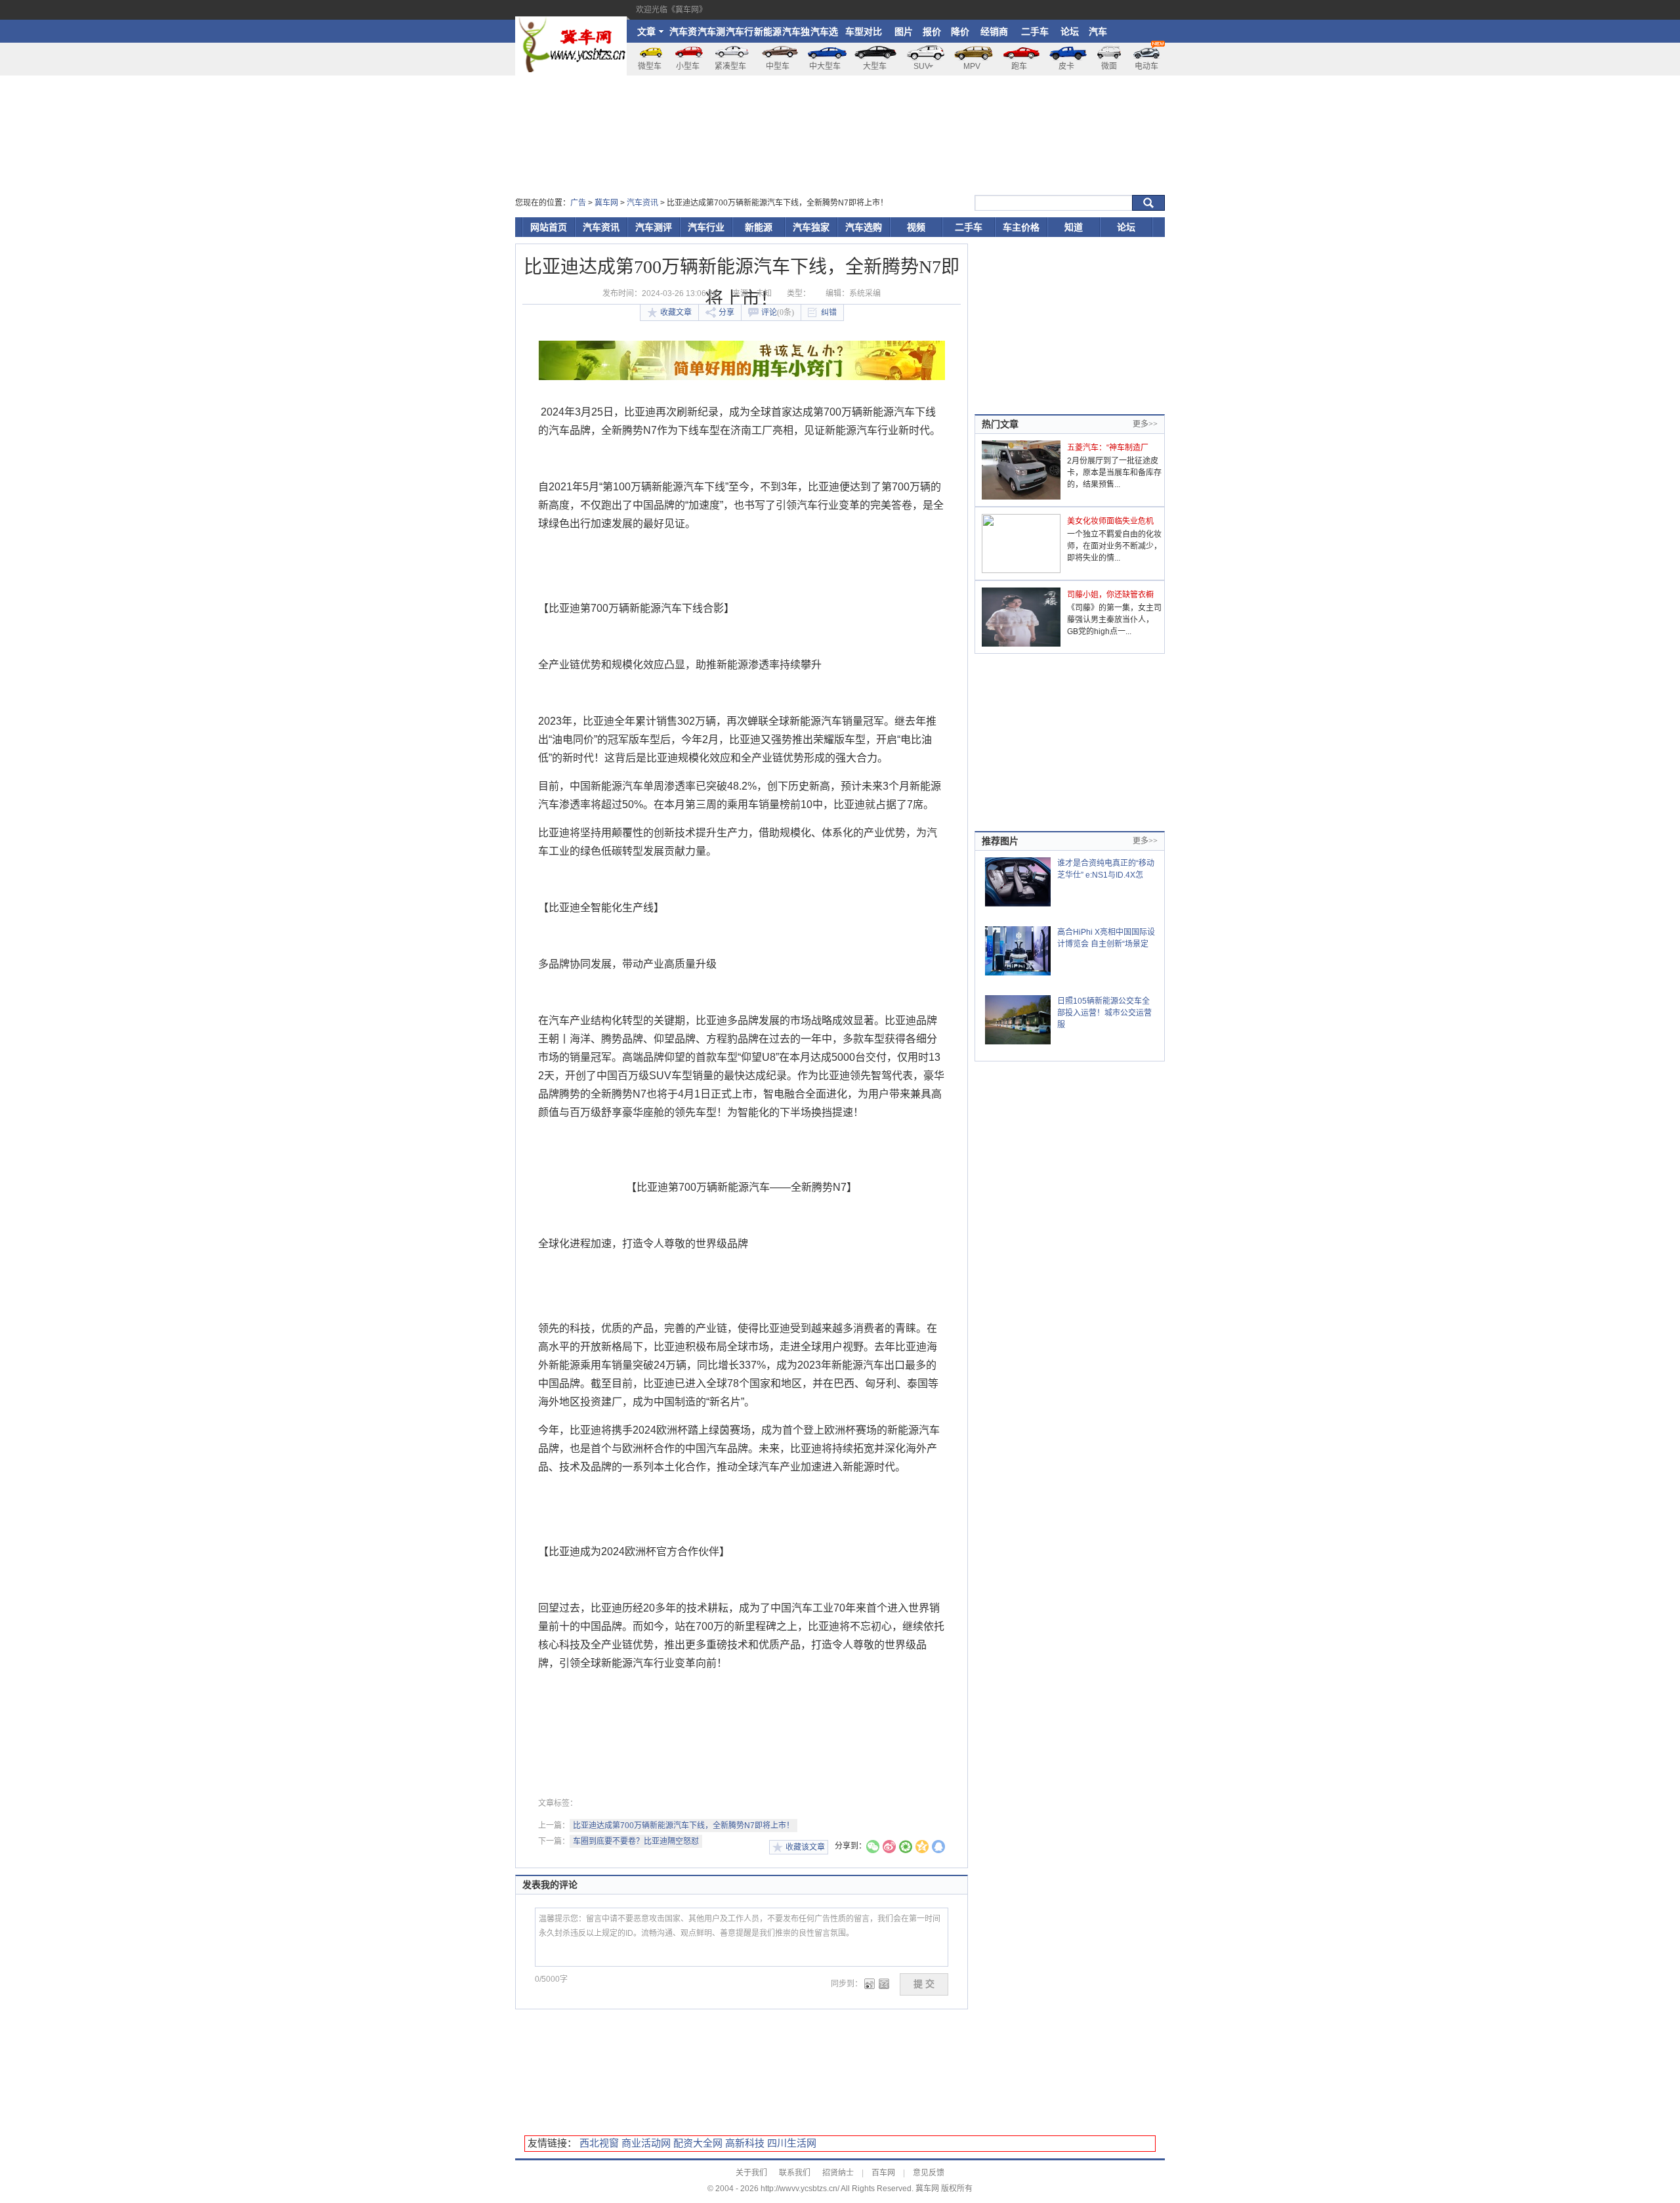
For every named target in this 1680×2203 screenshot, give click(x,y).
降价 (960, 32)
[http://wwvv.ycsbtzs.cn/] (571, 22)
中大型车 (825, 66)
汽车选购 (824, 34)
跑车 (1019, 66)
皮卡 (1066, 66)
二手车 (1035, 32)
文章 (646, 32)
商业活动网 (646, 2143)
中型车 (778, 66)
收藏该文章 (805, 1847)
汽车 (1098, 32)
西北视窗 (599, 2143)
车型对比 (864, 32)
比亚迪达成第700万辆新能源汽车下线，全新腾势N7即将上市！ (683, 1826)
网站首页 (549, 227)
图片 (904, 32)
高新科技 (745, 2143)
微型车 (650, 66)
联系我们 (795, 2173)
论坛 (1070, 32)
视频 (916, 227)
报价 (932, 32)
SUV (922, 66)
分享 (726, 312)
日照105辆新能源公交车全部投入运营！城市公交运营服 (1104, 1013)
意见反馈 (929, 2173)
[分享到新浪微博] (889, 1848)
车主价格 (1021, 227)
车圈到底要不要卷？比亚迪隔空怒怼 (636, 1841)
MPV (972, 66)
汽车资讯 (683, 34)
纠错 (829, 312)
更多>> (1145, 424)
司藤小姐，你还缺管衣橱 (1110, 595)
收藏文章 (676, 312)
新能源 (768, 32)
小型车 (688, 66)
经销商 (994, 32)
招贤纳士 (838, 2173)
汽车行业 (740, 34)
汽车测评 (711, 34)
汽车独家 (796, 34)
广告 (578, 203)
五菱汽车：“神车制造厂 (1108, 448)
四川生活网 (792, 2143)
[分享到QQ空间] (922, 1848)
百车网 (883, 2173)
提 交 (924, 1984)
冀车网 (606, 203)
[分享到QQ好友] (938, 1848)
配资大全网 (698, 2143)
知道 (1074, 227)
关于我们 (751, 2173)
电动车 (1146, 66)
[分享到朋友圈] (906, 1848)
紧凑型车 (730, 66)
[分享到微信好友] (873, 1848)
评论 (778, 312)
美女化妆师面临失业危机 (1110, 521)
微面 (1109, 66)
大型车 (875, 66)
